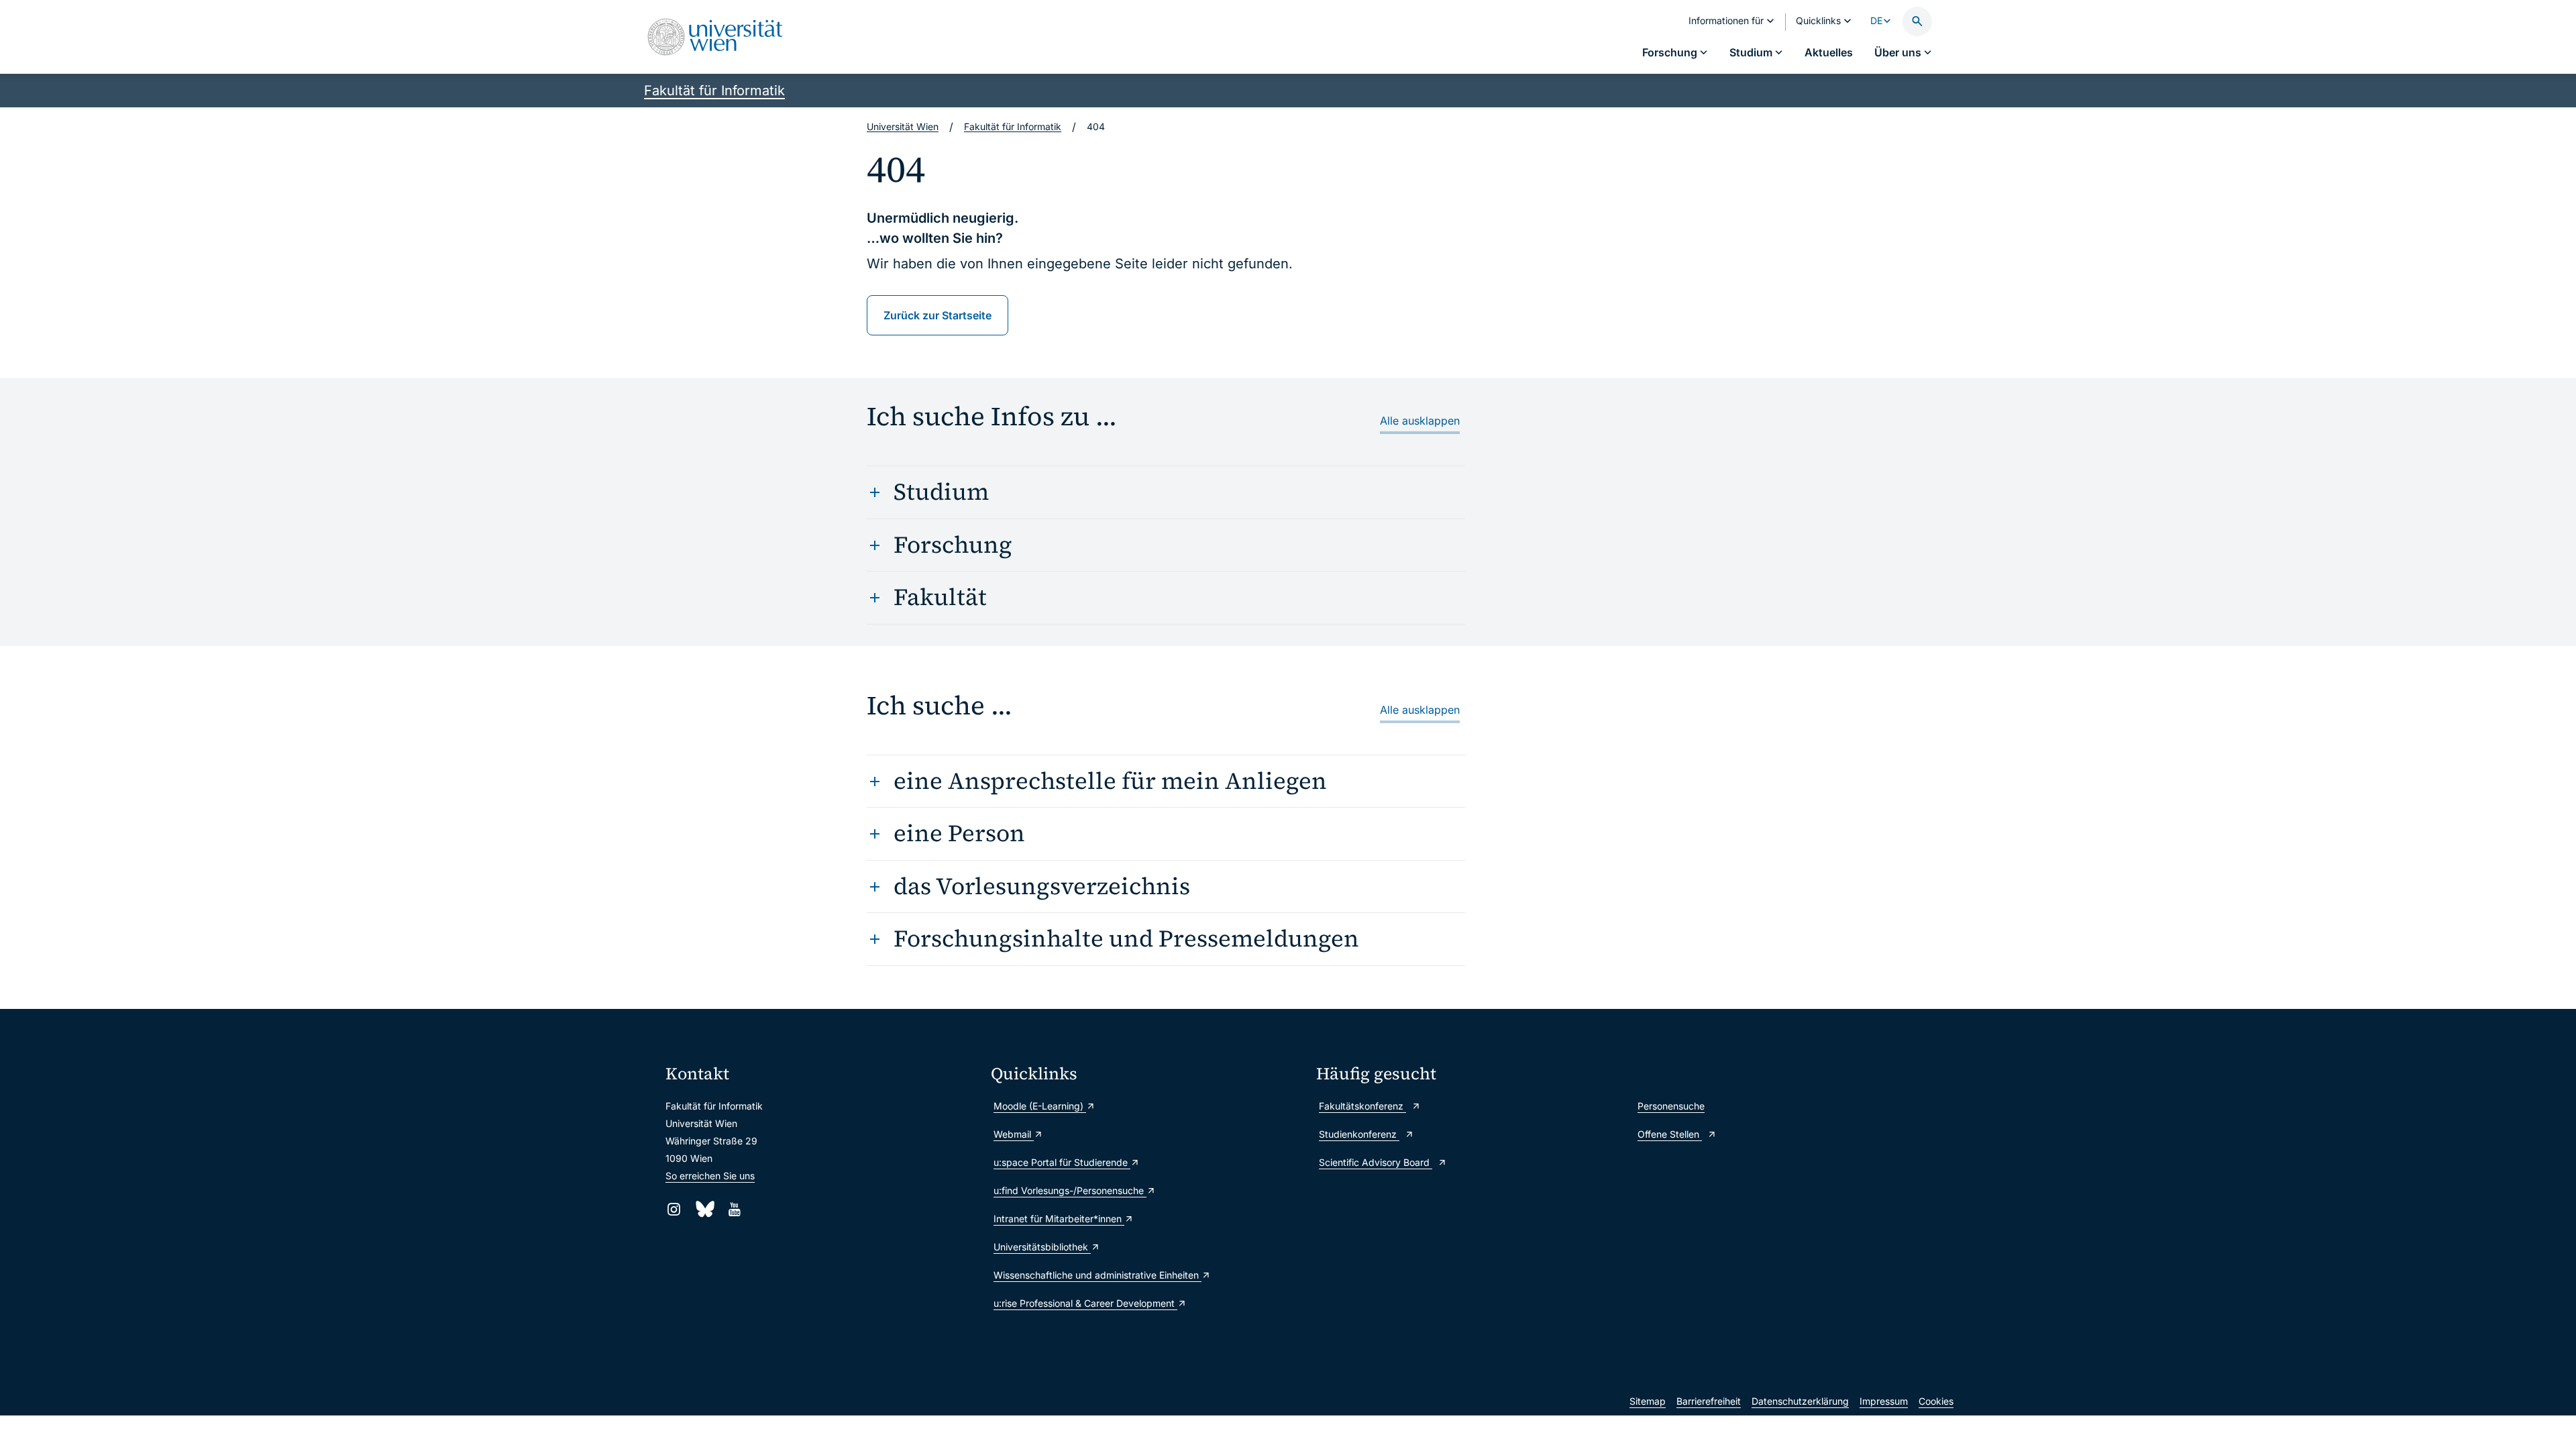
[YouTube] (734, 1209)
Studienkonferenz (1359, 1134)
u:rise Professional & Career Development (1085, 1303)
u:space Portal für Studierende (1062, 1162)
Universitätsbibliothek (1042, 1247)
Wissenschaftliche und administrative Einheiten (1097, 1275)
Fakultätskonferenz (1362, 1106)
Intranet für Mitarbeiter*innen (1059, 1219)
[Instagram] (674, 1209)
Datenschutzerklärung (1800, 1401)
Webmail (1014, 1134)
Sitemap (1648, 1401)
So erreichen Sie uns (710, 1176)
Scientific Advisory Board (1376, 1162)
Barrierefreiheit (1709, 1401)
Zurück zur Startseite (937, 315)
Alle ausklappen (1420, 421)
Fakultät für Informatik (714, 91)
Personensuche (1671, 1106)
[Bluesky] (704, 1209)
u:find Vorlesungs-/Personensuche (1070, 1190)
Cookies (1936, 1401)
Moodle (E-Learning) (1040, 1106)
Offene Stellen (1670, 1134)
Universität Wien (903, 126)
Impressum (1884, 1401)
